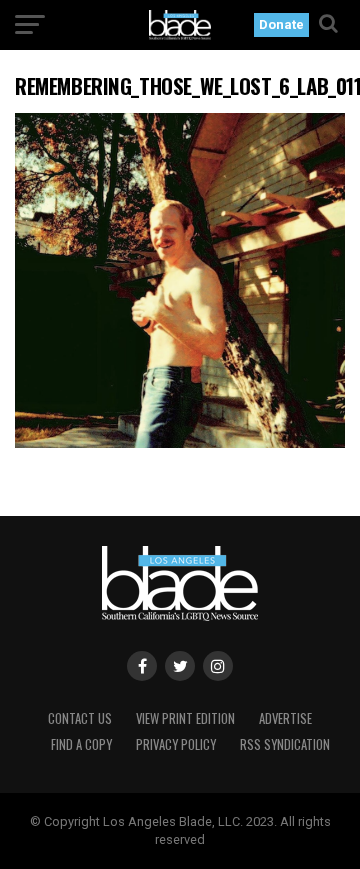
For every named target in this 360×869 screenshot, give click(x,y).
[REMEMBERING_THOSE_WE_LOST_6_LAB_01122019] (180, 442)
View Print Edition (185, 718)
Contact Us (80, 718)
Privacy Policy (176, 744)
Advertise (285, 718)
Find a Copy (81, 744)
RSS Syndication (285, 744)
